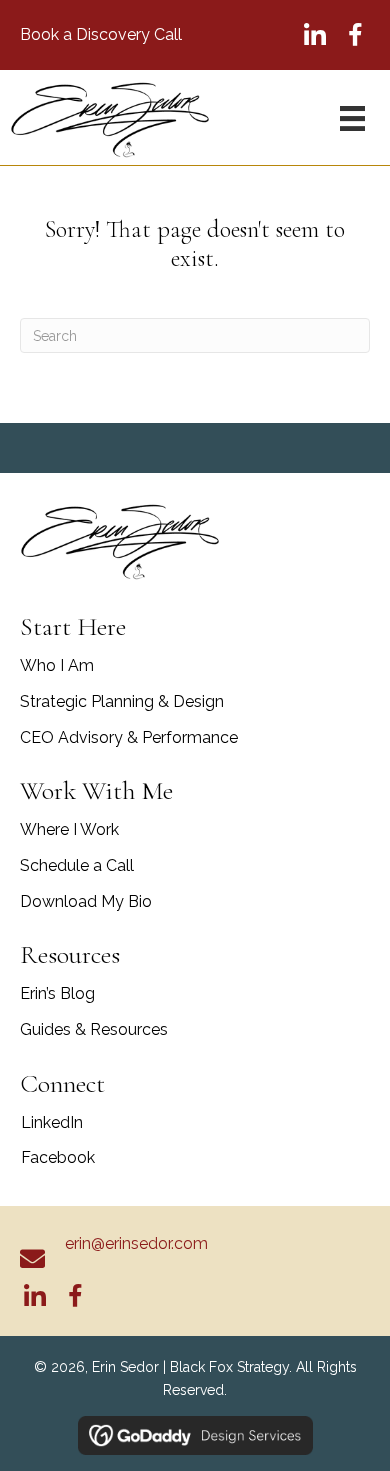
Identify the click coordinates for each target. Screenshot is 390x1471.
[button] (315, 35)
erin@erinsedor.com (136, 1243)
